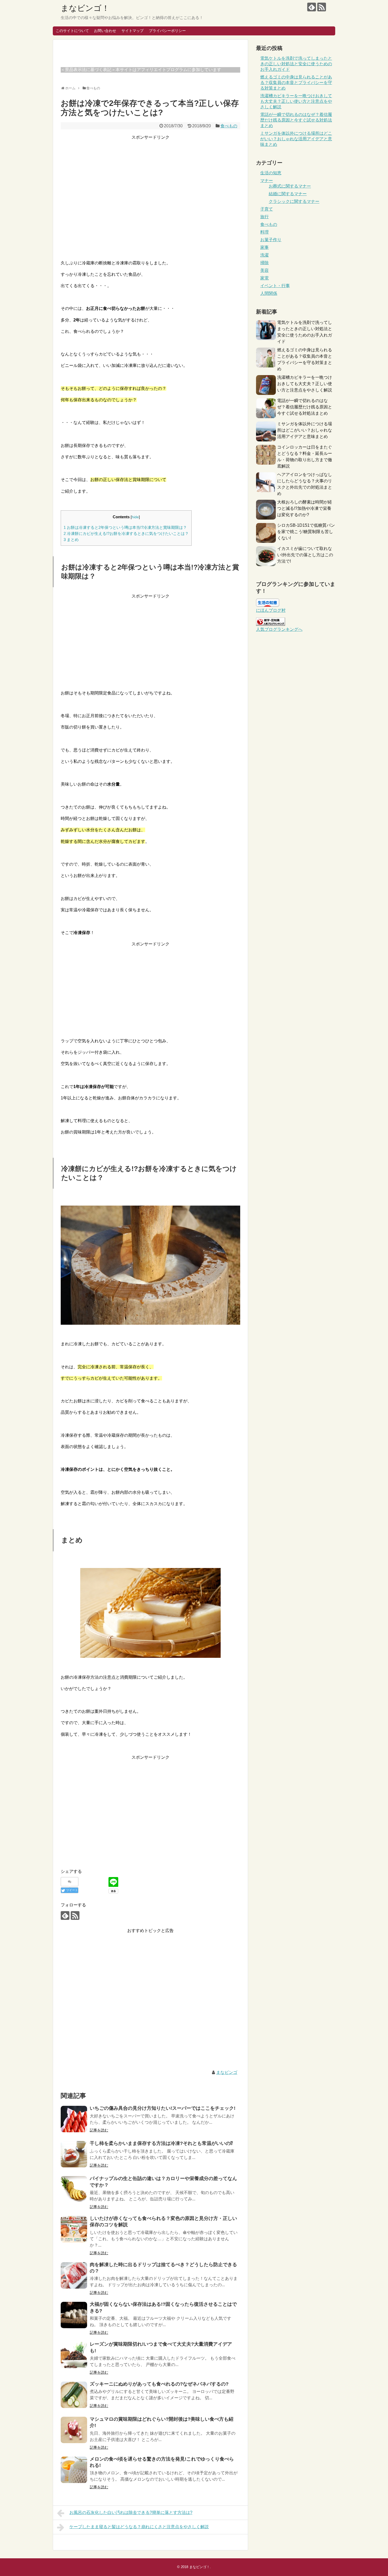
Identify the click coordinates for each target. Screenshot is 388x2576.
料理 (264, 232)
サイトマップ (133, 31)
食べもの (229, 126)
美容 (264, 270)
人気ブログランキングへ (279, 629)
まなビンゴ (227, 2072)
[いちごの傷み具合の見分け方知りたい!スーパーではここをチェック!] (74, 2119)
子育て (267, 209)
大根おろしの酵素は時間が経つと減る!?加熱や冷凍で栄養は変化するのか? (305, 508)
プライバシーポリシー (167, 31)
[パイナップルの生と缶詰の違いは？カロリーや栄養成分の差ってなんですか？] (74, 2189)
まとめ (71, 540)
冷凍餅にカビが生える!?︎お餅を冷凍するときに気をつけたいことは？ (126, 533)
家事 (264, 247)
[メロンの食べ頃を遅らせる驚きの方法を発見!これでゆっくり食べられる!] (74, 2470)
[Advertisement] (150, 211)
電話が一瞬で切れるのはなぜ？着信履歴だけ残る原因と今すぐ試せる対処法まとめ (296, 120)
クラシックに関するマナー (294, 201)
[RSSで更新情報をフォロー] (322, 7)
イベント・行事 (275, 286)
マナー (267, 181)
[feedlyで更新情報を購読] (312, 7)
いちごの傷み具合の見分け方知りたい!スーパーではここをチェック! (163, 2108)
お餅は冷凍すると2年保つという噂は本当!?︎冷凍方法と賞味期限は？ (125, 527)
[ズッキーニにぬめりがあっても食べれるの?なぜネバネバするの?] (74, 2395)
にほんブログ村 (271, 610)
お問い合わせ (105, 31)
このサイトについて (72, 31)
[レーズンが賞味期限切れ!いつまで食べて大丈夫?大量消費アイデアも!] (74, 2355)
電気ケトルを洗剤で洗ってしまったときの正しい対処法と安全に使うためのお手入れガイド (296, 64)
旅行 (264, 217)
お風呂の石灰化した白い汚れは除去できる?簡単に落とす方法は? (131, 2512)
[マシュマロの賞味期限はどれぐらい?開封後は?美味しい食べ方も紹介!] (74, 2430)
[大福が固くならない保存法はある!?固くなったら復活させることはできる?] (74, 2315)
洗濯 (264, 255)
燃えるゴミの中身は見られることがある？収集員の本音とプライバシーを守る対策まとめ (296, 83)
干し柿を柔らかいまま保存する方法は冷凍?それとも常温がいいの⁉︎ (161, 2143)
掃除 (264, 263)
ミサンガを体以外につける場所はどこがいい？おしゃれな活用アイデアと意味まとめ (296, 139)
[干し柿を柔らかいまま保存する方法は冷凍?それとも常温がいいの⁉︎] (74, 2154)
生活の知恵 (271, 173)
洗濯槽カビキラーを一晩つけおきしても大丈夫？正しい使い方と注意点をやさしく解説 (296, 101)
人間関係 (269, 293)
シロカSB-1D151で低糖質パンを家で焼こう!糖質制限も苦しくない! (306, 532)
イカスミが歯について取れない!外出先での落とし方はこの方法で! (305, 555)
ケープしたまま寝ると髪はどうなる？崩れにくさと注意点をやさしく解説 (139, 2527)
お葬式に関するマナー (290, 186)
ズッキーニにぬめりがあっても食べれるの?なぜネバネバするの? (159, 2384)
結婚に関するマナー (288, 194)
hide (135, 517)
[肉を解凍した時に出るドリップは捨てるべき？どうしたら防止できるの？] (74, 2275)
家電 (264, 278)
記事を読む (99, 2130)
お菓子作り (271, 240)
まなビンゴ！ (85, 8)
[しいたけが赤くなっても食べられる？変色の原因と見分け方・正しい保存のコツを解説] (74, 2229)
